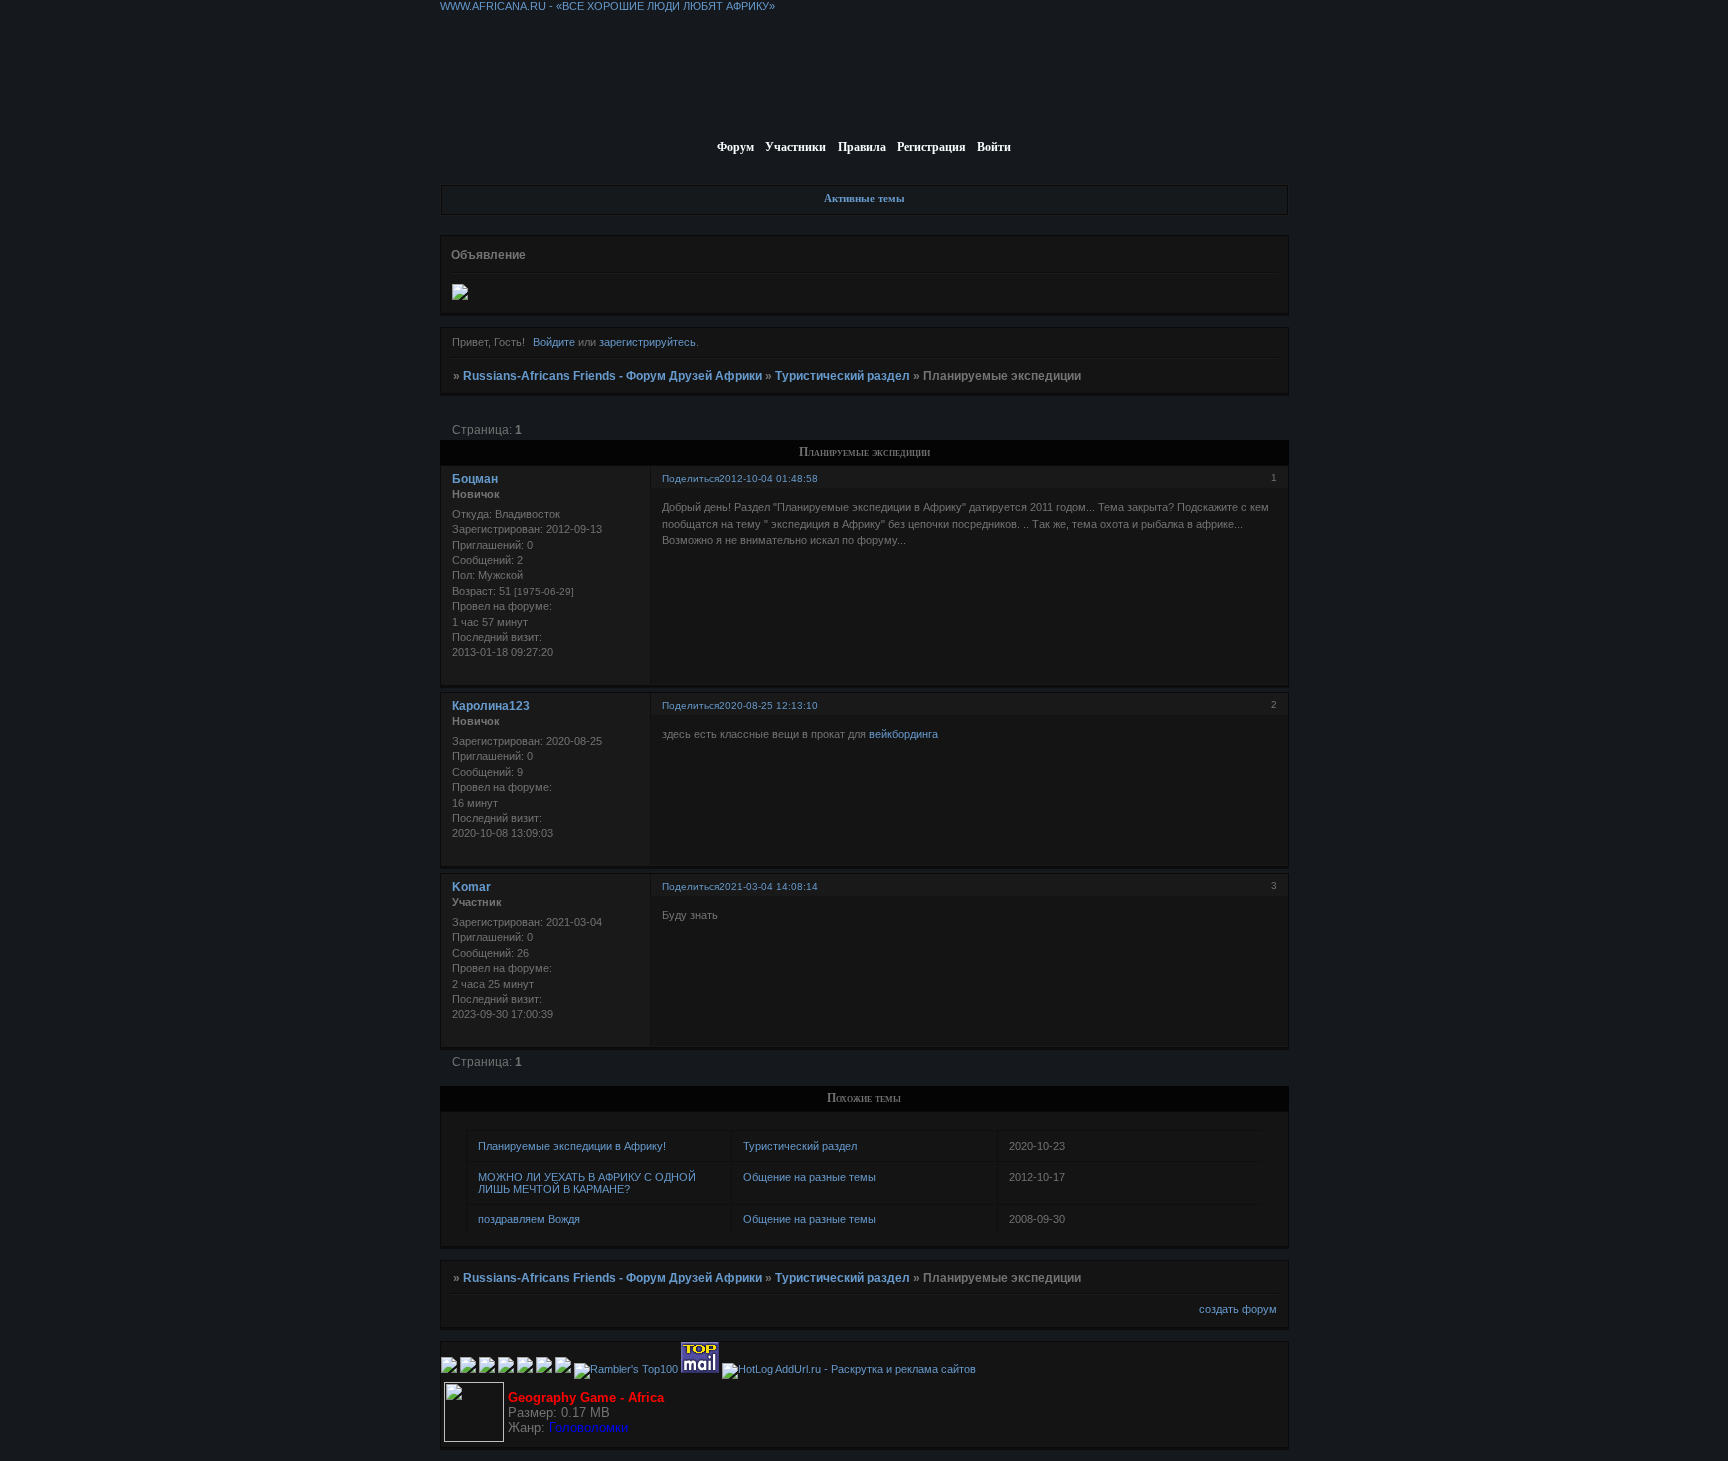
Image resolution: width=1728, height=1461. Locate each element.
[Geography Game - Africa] (474, 1438)
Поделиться (690, 478)
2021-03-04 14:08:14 (768, 886)
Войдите (554, 342)
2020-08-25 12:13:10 (768, 705)
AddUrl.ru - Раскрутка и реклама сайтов (875, 1369)
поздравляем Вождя (529, 1219)
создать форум (1238, 1309)
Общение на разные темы (809, 1177)
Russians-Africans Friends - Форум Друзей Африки (612, 376)
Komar (471, 887)
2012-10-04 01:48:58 (768, 478)
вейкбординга (903, 734)
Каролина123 (491, 706)
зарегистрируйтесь (647, 342)
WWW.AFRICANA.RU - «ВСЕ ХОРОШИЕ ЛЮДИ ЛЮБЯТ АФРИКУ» (607, 6)
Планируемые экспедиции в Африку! (572, 1146)
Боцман (475, 479)
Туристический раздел (842, 376)
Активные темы (864, 198)
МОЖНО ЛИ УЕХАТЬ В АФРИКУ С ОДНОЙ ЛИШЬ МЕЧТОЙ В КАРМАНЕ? (587, 1183)
